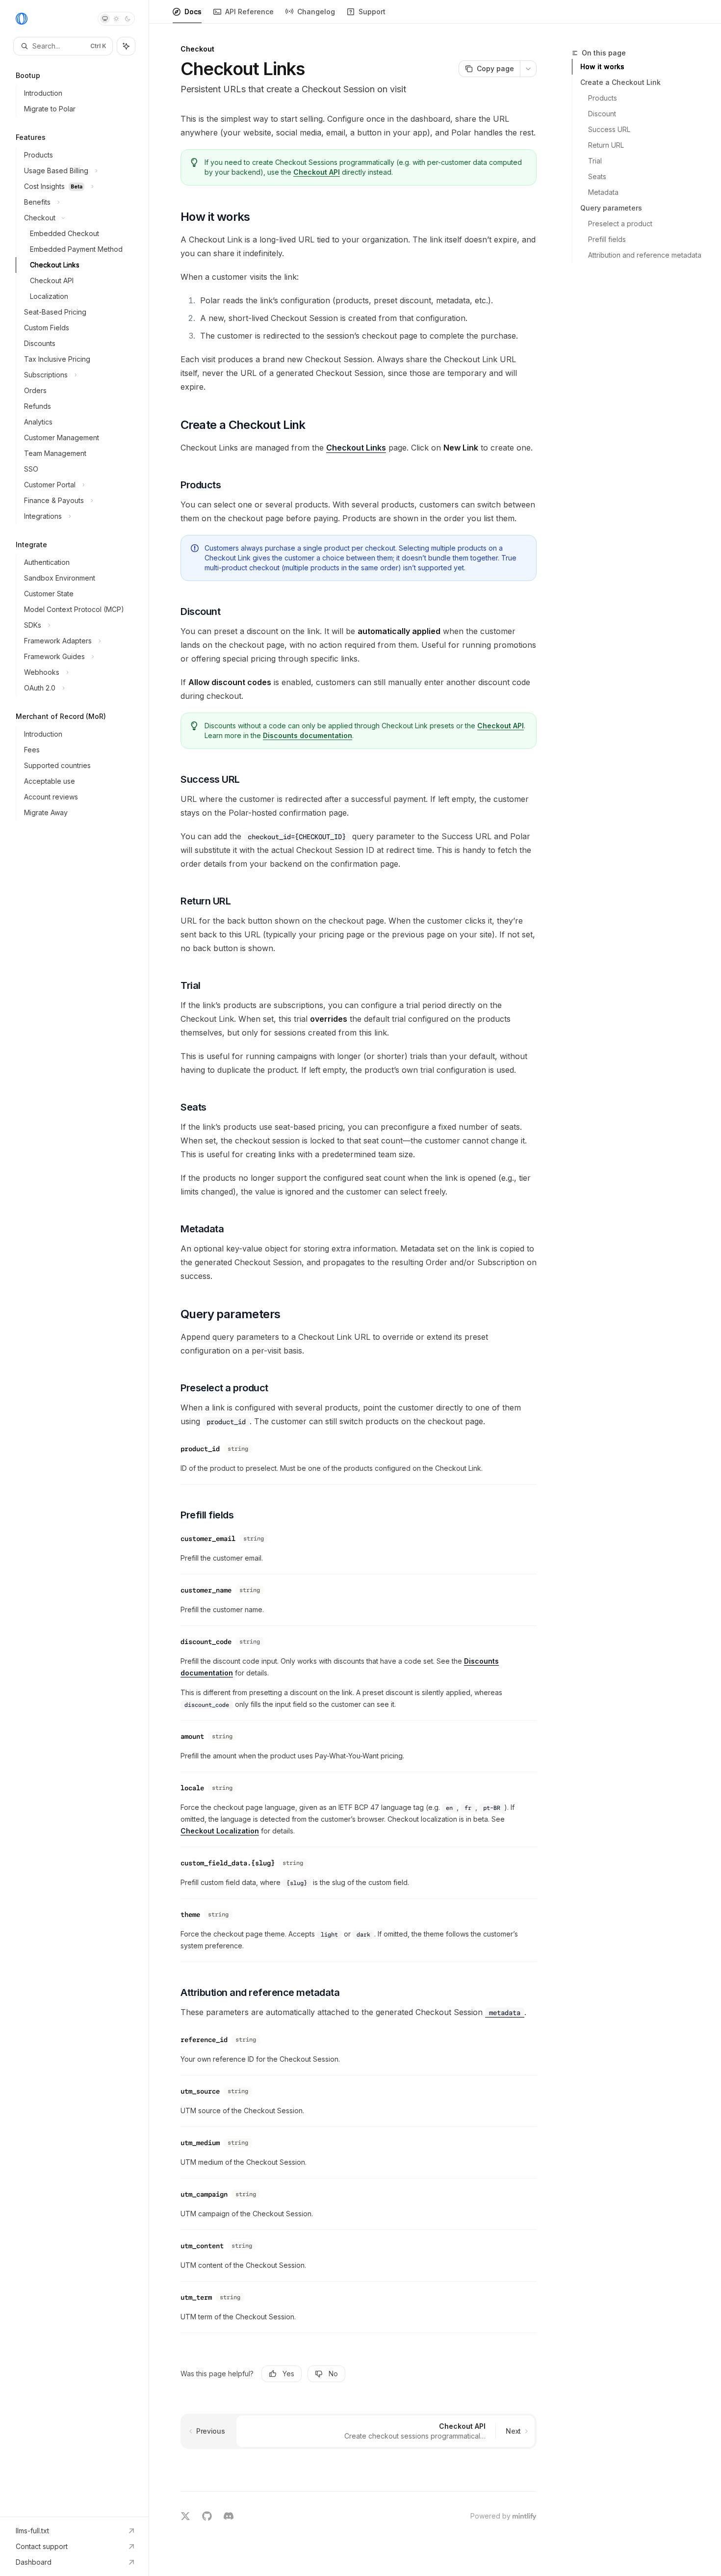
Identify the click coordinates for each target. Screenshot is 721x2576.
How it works (602, 66)
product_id (200, 1449)
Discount (602, 114)
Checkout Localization (220, 1831)
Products (603, 98)
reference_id (204, 2040)
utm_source (200, 2091)
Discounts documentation (308, 735)
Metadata (603, 192)
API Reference (249, 12)
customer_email (208, 1539)
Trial (595, 161)
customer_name (206, 1590)
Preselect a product (620, 224)
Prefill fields (607, 239)
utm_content (202, 2246)
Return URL (606, 145)
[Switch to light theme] (116, 19)
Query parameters (611, 208)
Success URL (609, 129)
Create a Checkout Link (620, 82)
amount (192, 1736)
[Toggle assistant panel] (126, 46)
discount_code (206, 1642)
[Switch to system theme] (105, 19)
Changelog (316, 12)
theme (190, 1914)
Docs (193, 12)
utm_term (196, 2297)
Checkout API (317, 172)
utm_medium (200, 2143)
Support (372, 12)
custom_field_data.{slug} (228, 1863)
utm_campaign (204, 2194)
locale (192, 1788)
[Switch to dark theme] (128, 19)
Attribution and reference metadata (645, 255)
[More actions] (528, 69)
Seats (597, 176)
